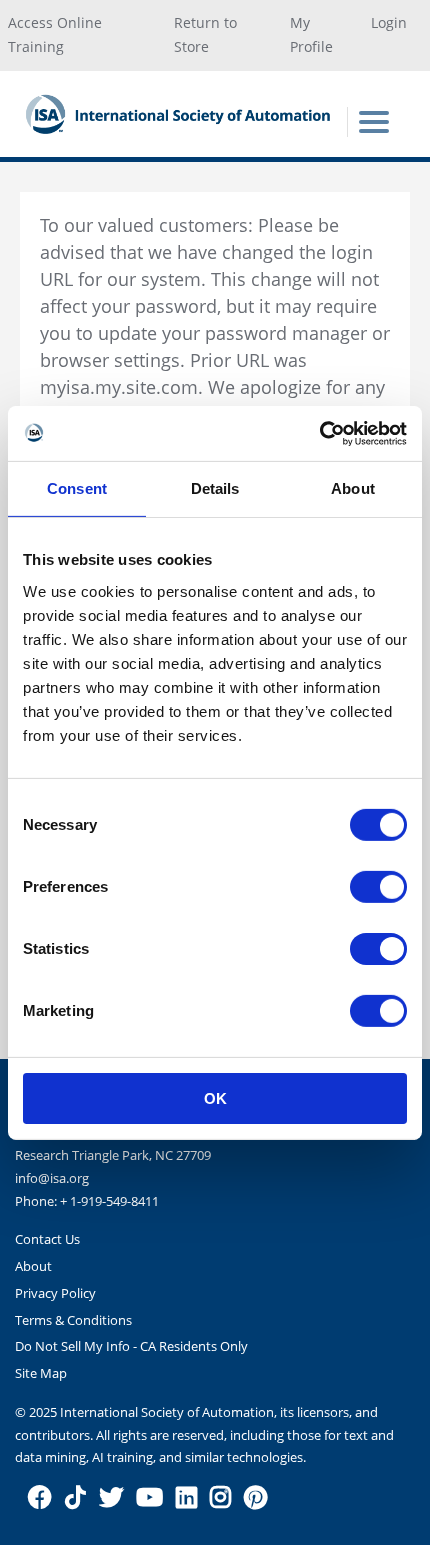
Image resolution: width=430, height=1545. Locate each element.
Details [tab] (215, 488)
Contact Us (47, 1239)
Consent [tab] (77, 488)
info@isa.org (52, 1178)
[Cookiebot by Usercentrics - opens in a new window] (319, 433)
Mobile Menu (374, 122)
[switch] (378, 886)
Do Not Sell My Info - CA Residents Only (131, 1346)
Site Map (41, 1373)
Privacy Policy (55, 1293)
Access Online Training (55, 35)
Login (389, 22)
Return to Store (205, 35)
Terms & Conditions (73, 1320)
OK (215, 1097)
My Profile (311, 35)
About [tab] (353, 488)
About (33, 1266)
